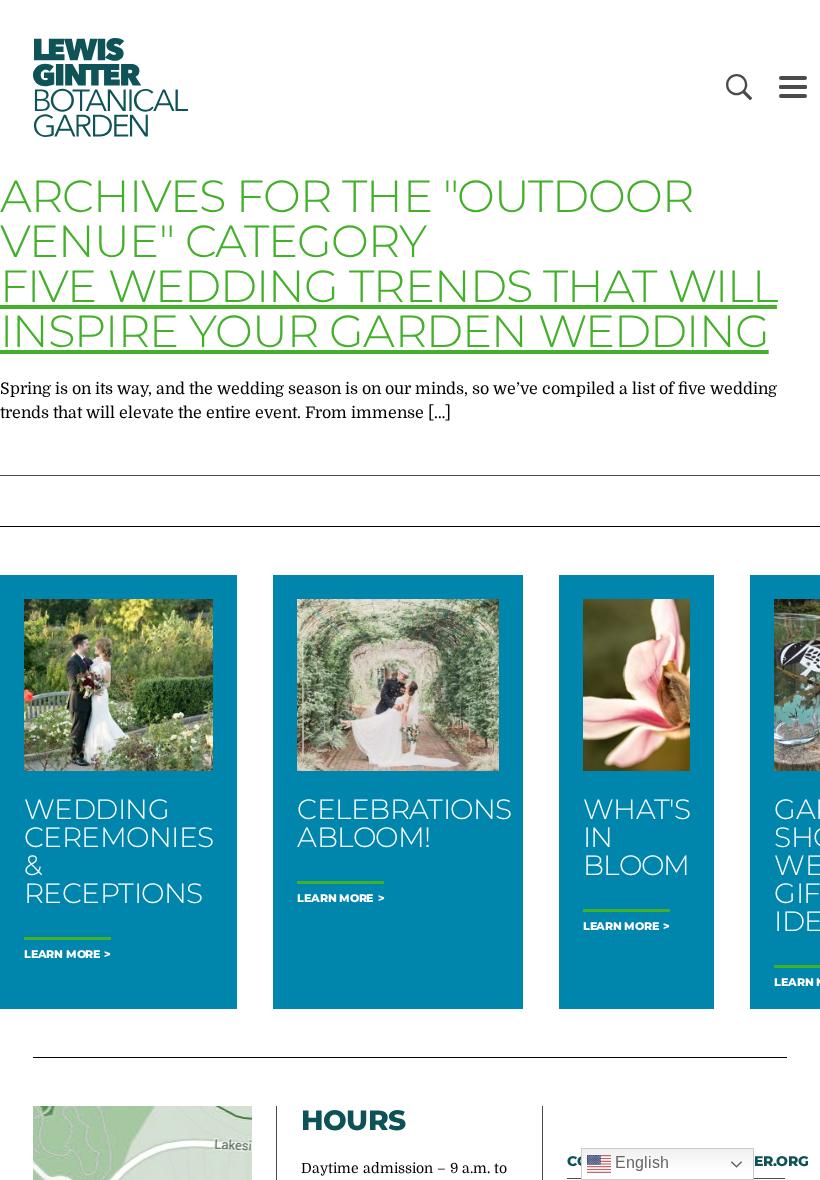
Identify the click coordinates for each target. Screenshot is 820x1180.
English (640, 1162)
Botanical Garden (107, 87)
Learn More (62, 954)
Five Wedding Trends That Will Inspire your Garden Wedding (388, 308)
